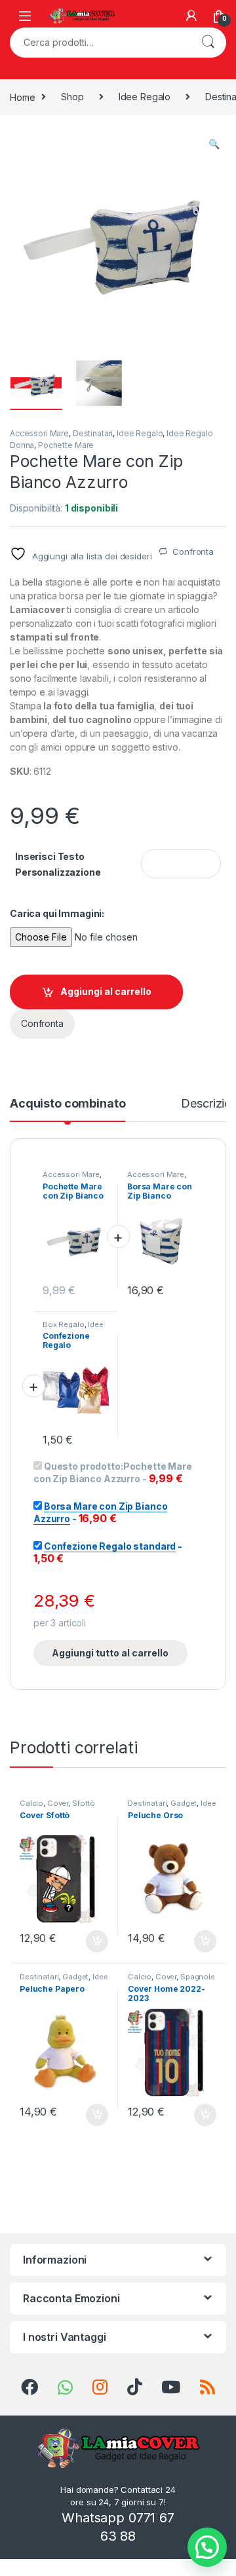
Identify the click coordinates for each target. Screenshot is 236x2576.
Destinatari (93, 433)
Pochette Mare (66, 445)
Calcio (31, 1803)
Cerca (208, 43)
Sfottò (84, 1803)
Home (22, 97)
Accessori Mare (39, 433)
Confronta (193, 551)
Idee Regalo (145, 97)
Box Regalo (64, 1324)
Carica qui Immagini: (57, 913)
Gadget (184, 1803)
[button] (214, 144)
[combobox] (100, 43)
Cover (58, 1803)
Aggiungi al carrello (106, 991)
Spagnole (198, 1977)
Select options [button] (92, 1941)
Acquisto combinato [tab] (68, 1104)
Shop (72, 97)
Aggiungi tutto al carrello (110, 1653)
